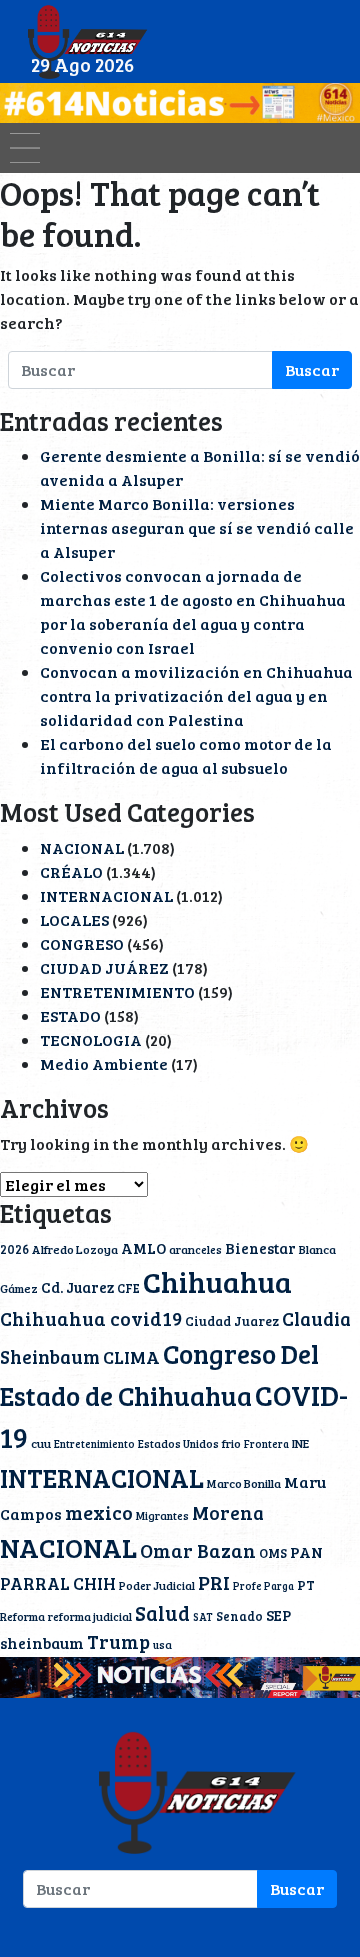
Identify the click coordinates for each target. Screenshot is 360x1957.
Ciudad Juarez (232, 1321)
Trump (118, 1641)
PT (306, 1585)
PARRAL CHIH (58, 1583)
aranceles (195, 1249)
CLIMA (131, 1357)
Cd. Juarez (77, 1287)
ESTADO (70, 1015)
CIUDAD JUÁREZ (104, 967)
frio (231, 1443)
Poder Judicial (157, 1585)
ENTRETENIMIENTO (117, 991)
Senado (239, 1616)
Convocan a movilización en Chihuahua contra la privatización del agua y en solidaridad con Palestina (196, 695)
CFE (128, 1288)
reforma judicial (90, 1616)
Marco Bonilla (244, 1483)
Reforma (22, 1616)
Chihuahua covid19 (91, 1318)
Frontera (266, 1444)
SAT (203, 1617)
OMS (273, 1553)
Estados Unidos (178, 1443)
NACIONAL (82, 847)
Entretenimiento (94, 1444)
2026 (14, 1249)
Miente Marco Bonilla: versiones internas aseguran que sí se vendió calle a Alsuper (197, 527)
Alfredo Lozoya (75, 1249)
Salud (162, 1613)
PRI (214, 1582)
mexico (99, 1512)
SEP (278, 1615)
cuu (41, 1443)
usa (162, 1644)
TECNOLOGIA (91, 1039)
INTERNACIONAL (106, 895)
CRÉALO (71, 871)
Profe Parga (263, 1586)
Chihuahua (217, 1281)
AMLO (143, 1248)
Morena (228, 1512)
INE (300, 1443)
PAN (306, 1552)
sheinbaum (42, 1642)
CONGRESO (82, 943)
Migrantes (162, 1515)
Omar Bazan (198, 1550)
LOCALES (74, 919)
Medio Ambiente (104, 1063)
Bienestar (260, 1248)
